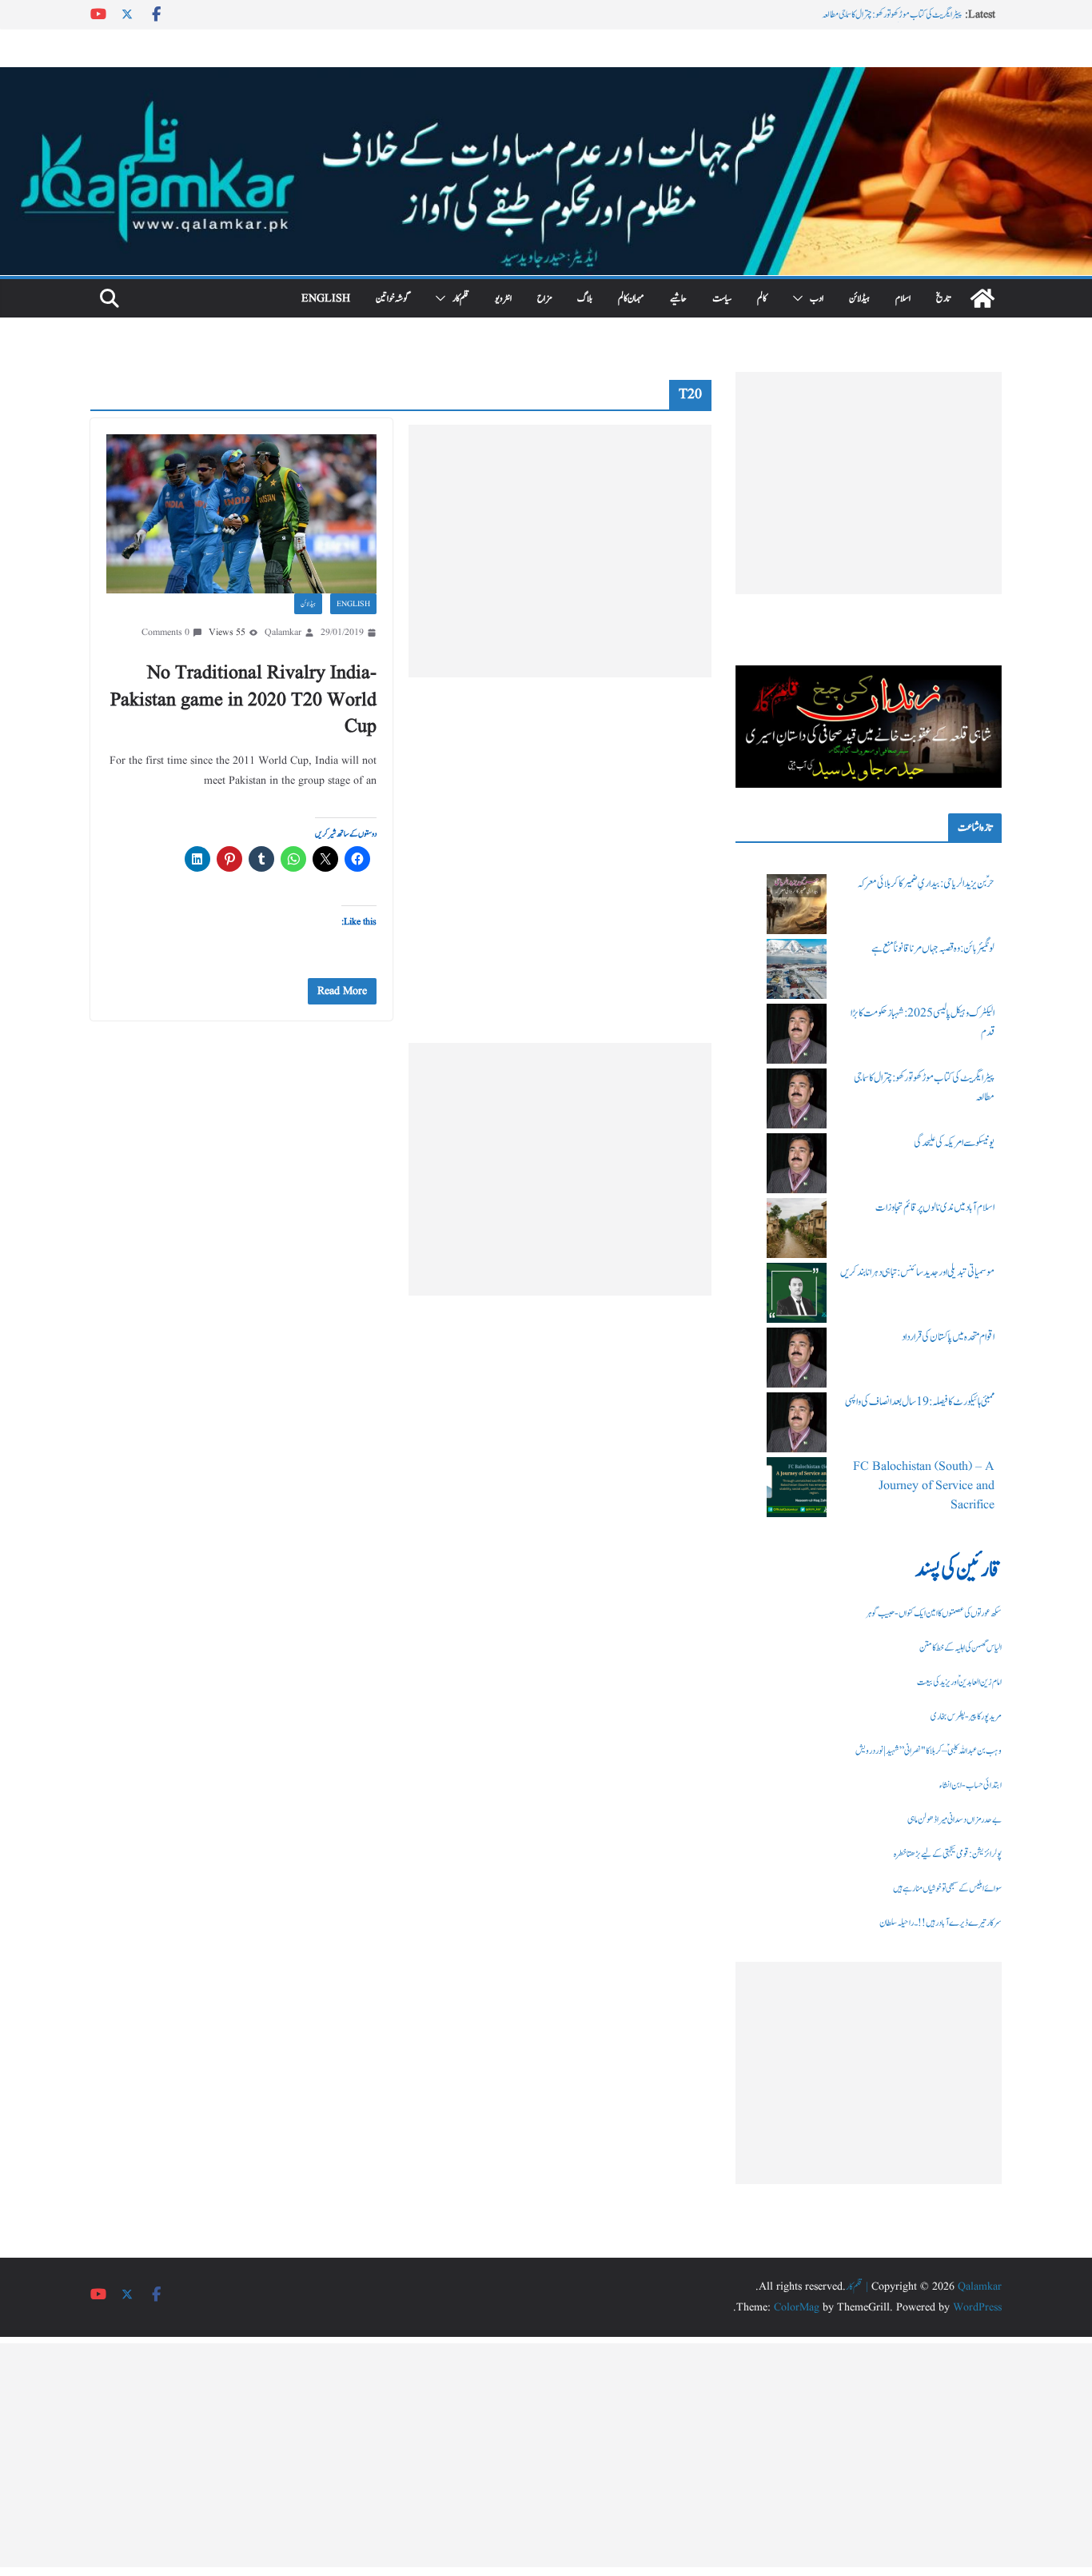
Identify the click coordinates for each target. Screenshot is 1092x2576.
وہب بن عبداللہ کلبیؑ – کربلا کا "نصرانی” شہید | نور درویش (929, 1751)
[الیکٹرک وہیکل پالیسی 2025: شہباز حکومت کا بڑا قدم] (797, 1034)
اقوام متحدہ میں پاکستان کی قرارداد (948, 1337)
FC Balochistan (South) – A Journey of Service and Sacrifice (924, 1486)
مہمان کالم (631, 298)
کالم (762, 298)
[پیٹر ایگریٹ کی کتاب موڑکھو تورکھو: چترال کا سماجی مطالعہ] (797, 1098)
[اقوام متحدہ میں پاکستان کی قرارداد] (797, 1358)
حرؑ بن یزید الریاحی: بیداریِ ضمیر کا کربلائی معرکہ (926, 884)
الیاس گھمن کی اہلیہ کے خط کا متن (960, 1647)
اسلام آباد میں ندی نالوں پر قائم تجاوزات (935, 1208)
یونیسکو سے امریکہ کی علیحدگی (954, 1143)
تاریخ (943, 298)
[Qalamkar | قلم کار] (546, 78)
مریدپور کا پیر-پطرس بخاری (966, 1716)
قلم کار (461, 298)
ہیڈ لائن (859, 298)
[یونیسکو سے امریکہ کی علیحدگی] (797, 1163)
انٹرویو (503, 298)
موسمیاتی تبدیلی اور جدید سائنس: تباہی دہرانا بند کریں (917, 1272)
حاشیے (678, 298)
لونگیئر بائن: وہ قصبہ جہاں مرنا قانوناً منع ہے (933, 949)
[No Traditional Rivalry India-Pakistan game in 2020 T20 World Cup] (241, 514)
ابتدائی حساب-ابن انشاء (970, 1785)
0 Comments (165, 632)
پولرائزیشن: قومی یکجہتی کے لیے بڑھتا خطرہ (948, 1854)
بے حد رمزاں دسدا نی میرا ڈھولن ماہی (955, 1819)
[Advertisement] (560, 551)
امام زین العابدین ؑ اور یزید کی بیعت (959, 1682)
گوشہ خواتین (393, 298)
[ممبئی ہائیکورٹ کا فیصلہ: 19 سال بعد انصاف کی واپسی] (797, 1422)
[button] (801, 298)
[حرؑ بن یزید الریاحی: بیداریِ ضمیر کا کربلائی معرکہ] (797, 904)
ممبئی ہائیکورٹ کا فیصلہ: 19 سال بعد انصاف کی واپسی (920, 1402)
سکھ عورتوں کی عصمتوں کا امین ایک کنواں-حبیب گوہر (934, 1613)
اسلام (903, 298)
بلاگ (585, 298)
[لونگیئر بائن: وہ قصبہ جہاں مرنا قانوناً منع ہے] (797, 969)
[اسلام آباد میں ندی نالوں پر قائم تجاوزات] (797, 1228)
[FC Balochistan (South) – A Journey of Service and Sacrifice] (797, 1487)
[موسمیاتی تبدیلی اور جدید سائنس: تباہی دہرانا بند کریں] (797, 1293)
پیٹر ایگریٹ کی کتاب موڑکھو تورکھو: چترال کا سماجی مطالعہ (892, 14)
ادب (817, 298)
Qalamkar (283, 632)
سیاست (722, 298)
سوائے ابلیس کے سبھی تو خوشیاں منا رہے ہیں (947, 1888)
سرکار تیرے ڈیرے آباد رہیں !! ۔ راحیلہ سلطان (941, 1923)
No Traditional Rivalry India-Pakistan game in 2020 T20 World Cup (243, 700)
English (326, 298)
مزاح (544, 298)
